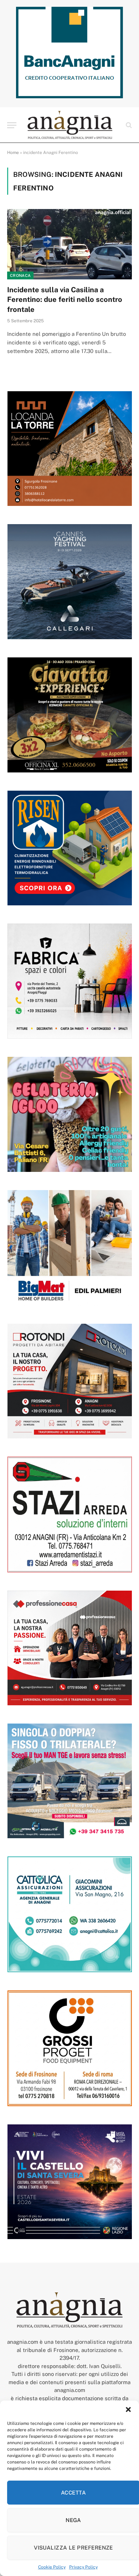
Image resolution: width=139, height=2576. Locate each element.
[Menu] (12, 125)
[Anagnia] (70, 125)
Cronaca (20, 275)
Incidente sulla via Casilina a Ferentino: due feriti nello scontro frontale (65, 299)
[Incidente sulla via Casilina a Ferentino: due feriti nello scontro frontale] (69, 244)
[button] (128, 2410)
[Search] (128, 125)
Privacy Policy (83, 2567)
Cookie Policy (52, 2567)
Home (13, 153)
